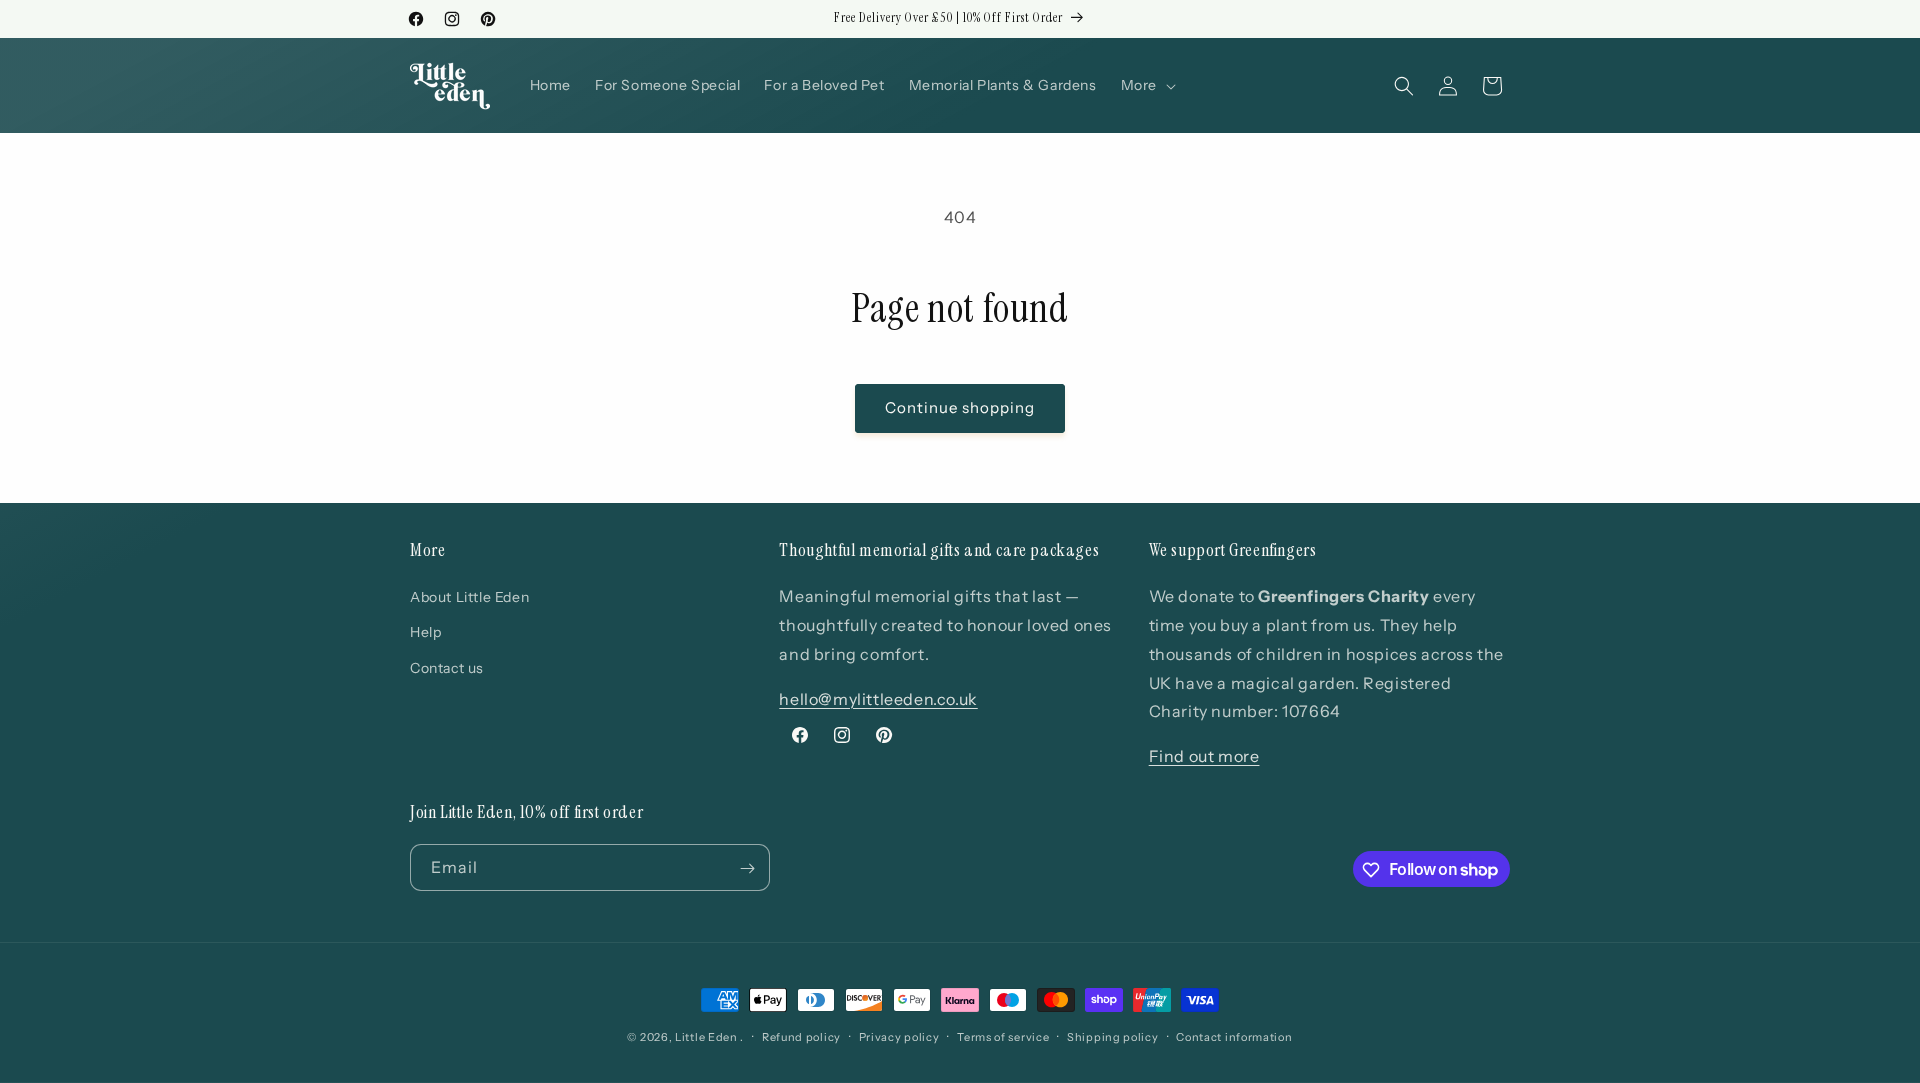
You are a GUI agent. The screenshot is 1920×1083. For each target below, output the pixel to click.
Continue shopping (960, 407)
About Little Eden (469, 597)
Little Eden (706, 1037)
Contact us (447, 668)
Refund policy (801, 1036)
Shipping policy (1113, 1036)
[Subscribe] (747, 868)
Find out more (1204, 756)
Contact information (1234, 1036)
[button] (1146, 85)
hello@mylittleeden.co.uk (878, 699)
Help (425, 633)
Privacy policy (899, 1036)
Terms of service (1003, 1036)
